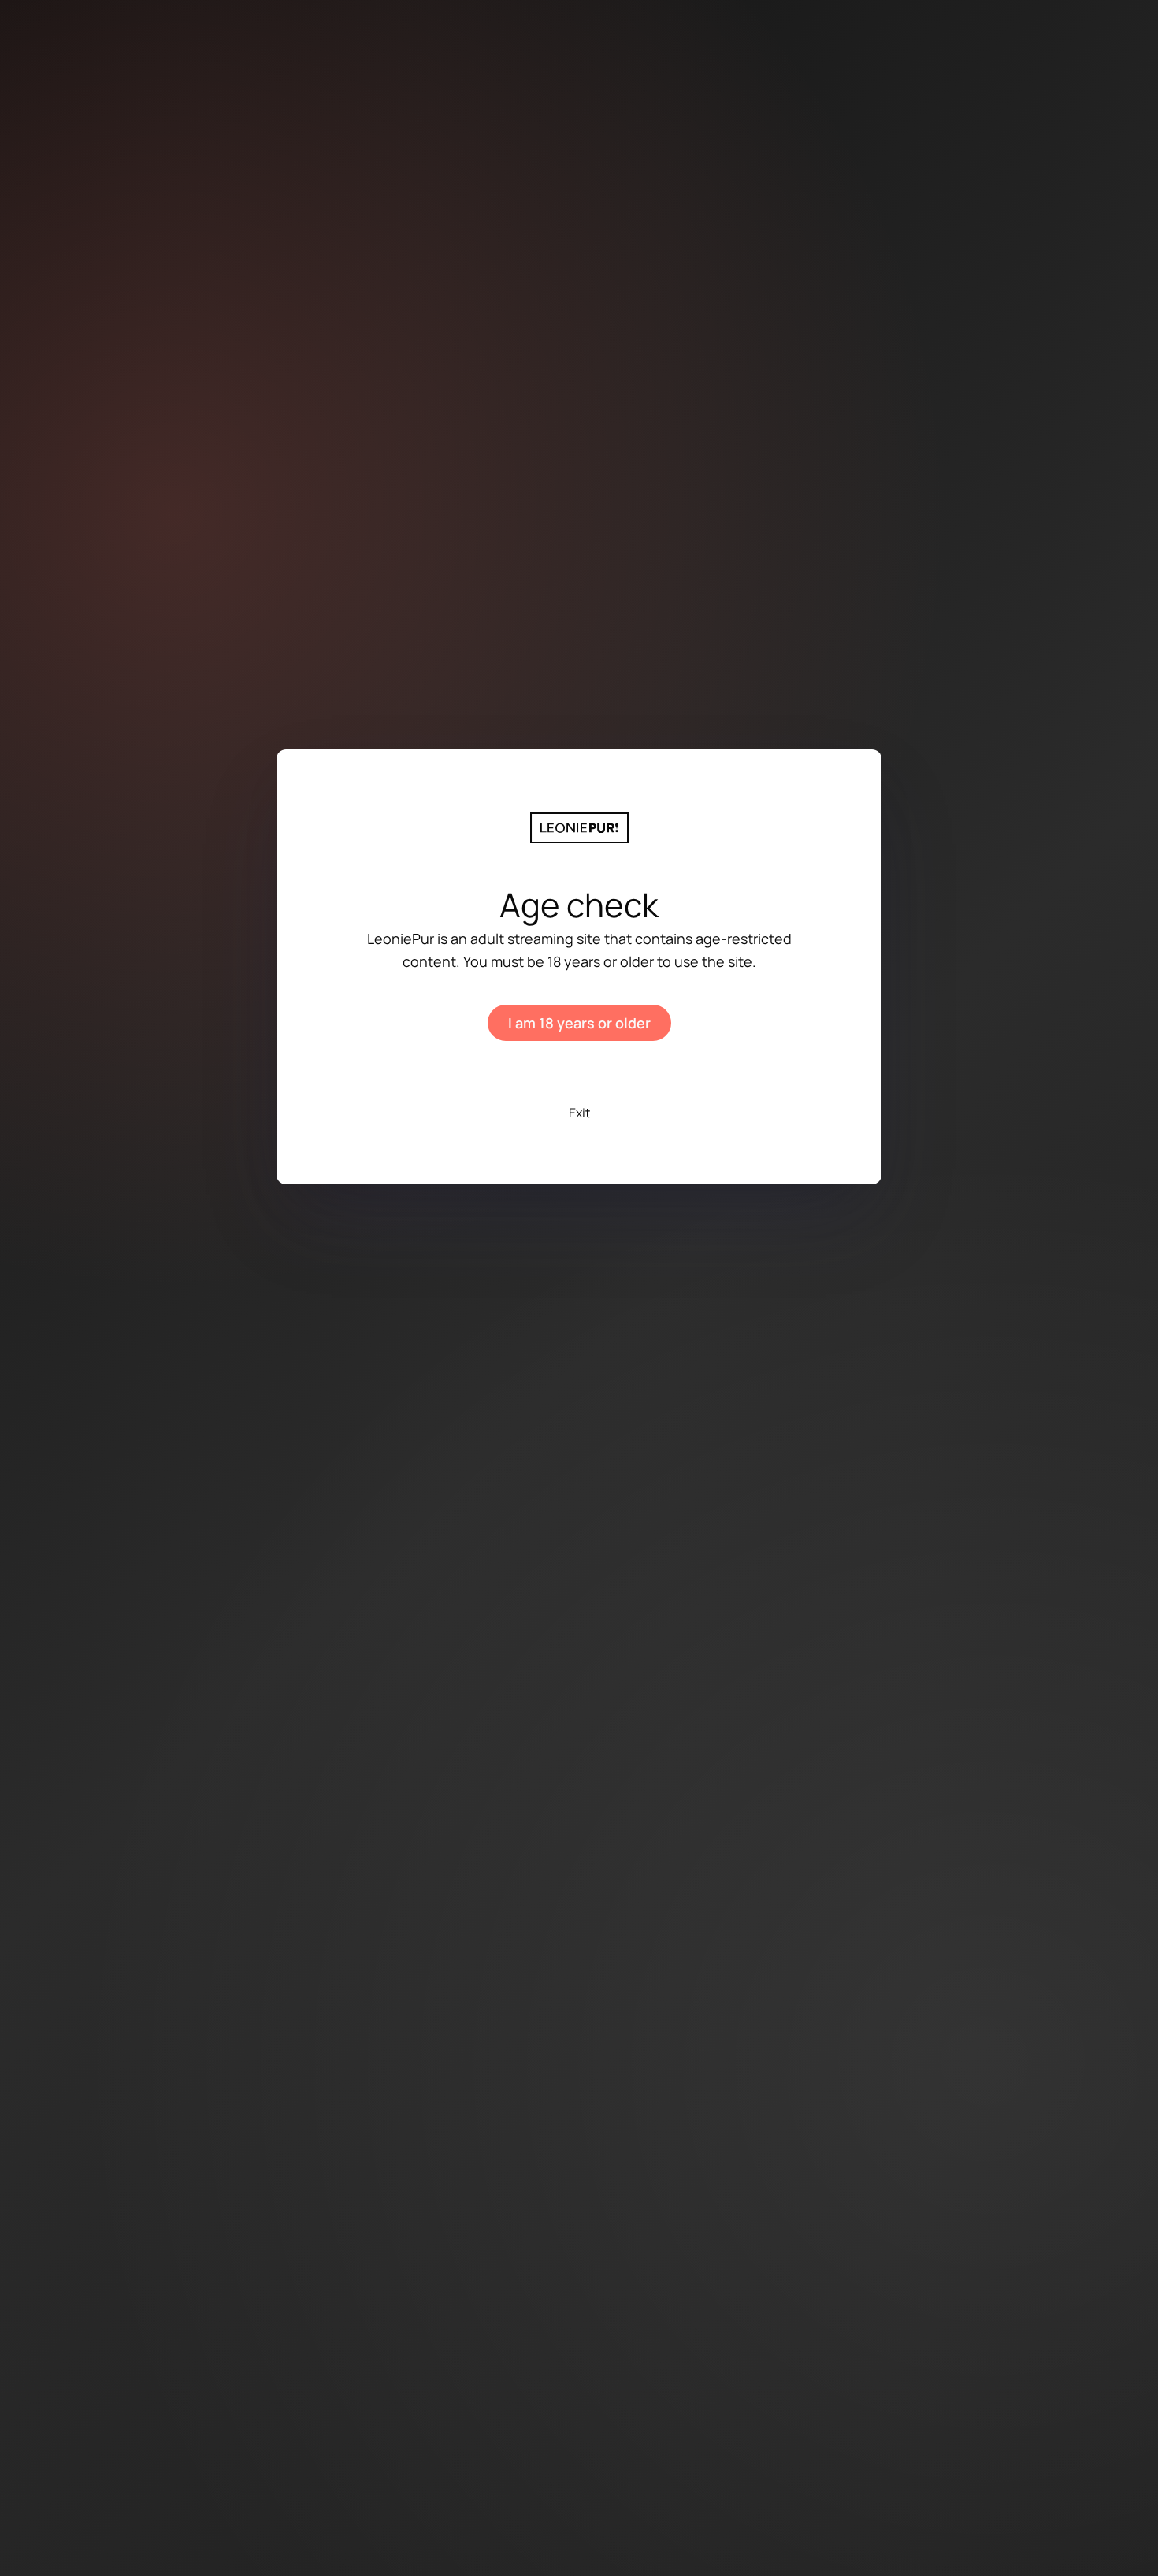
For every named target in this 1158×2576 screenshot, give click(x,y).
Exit (579, 1113)
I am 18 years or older (579, 1023)
